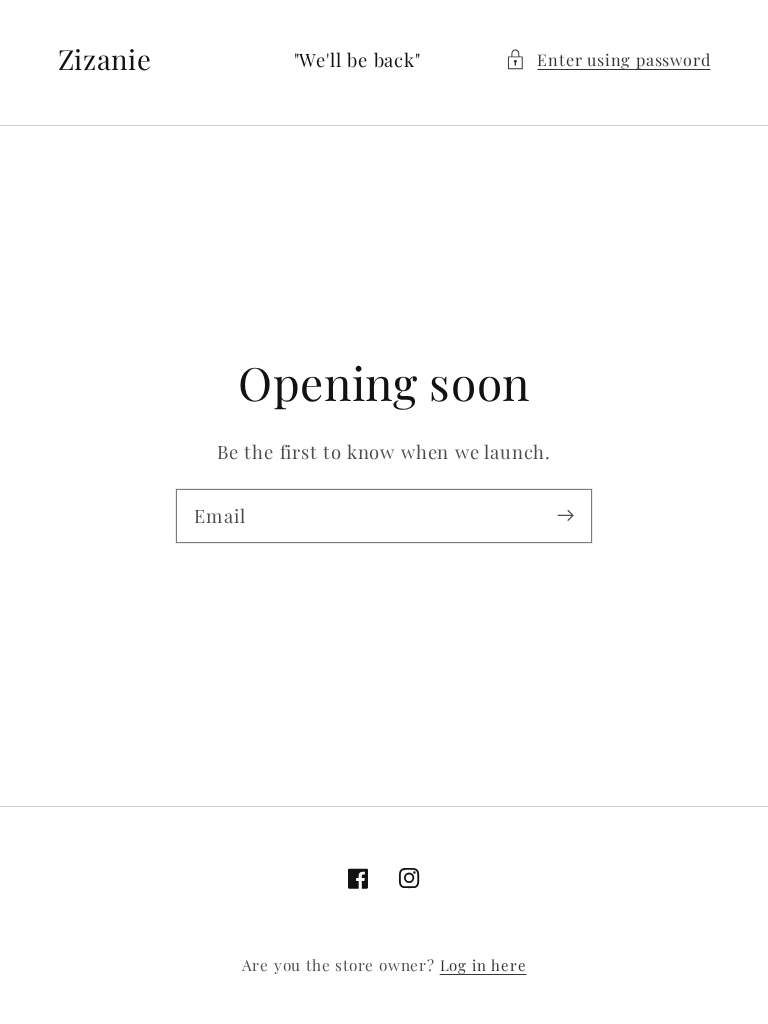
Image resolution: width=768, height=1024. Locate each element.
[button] (607, 59)
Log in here (483, 965)
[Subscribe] (565, 515)
